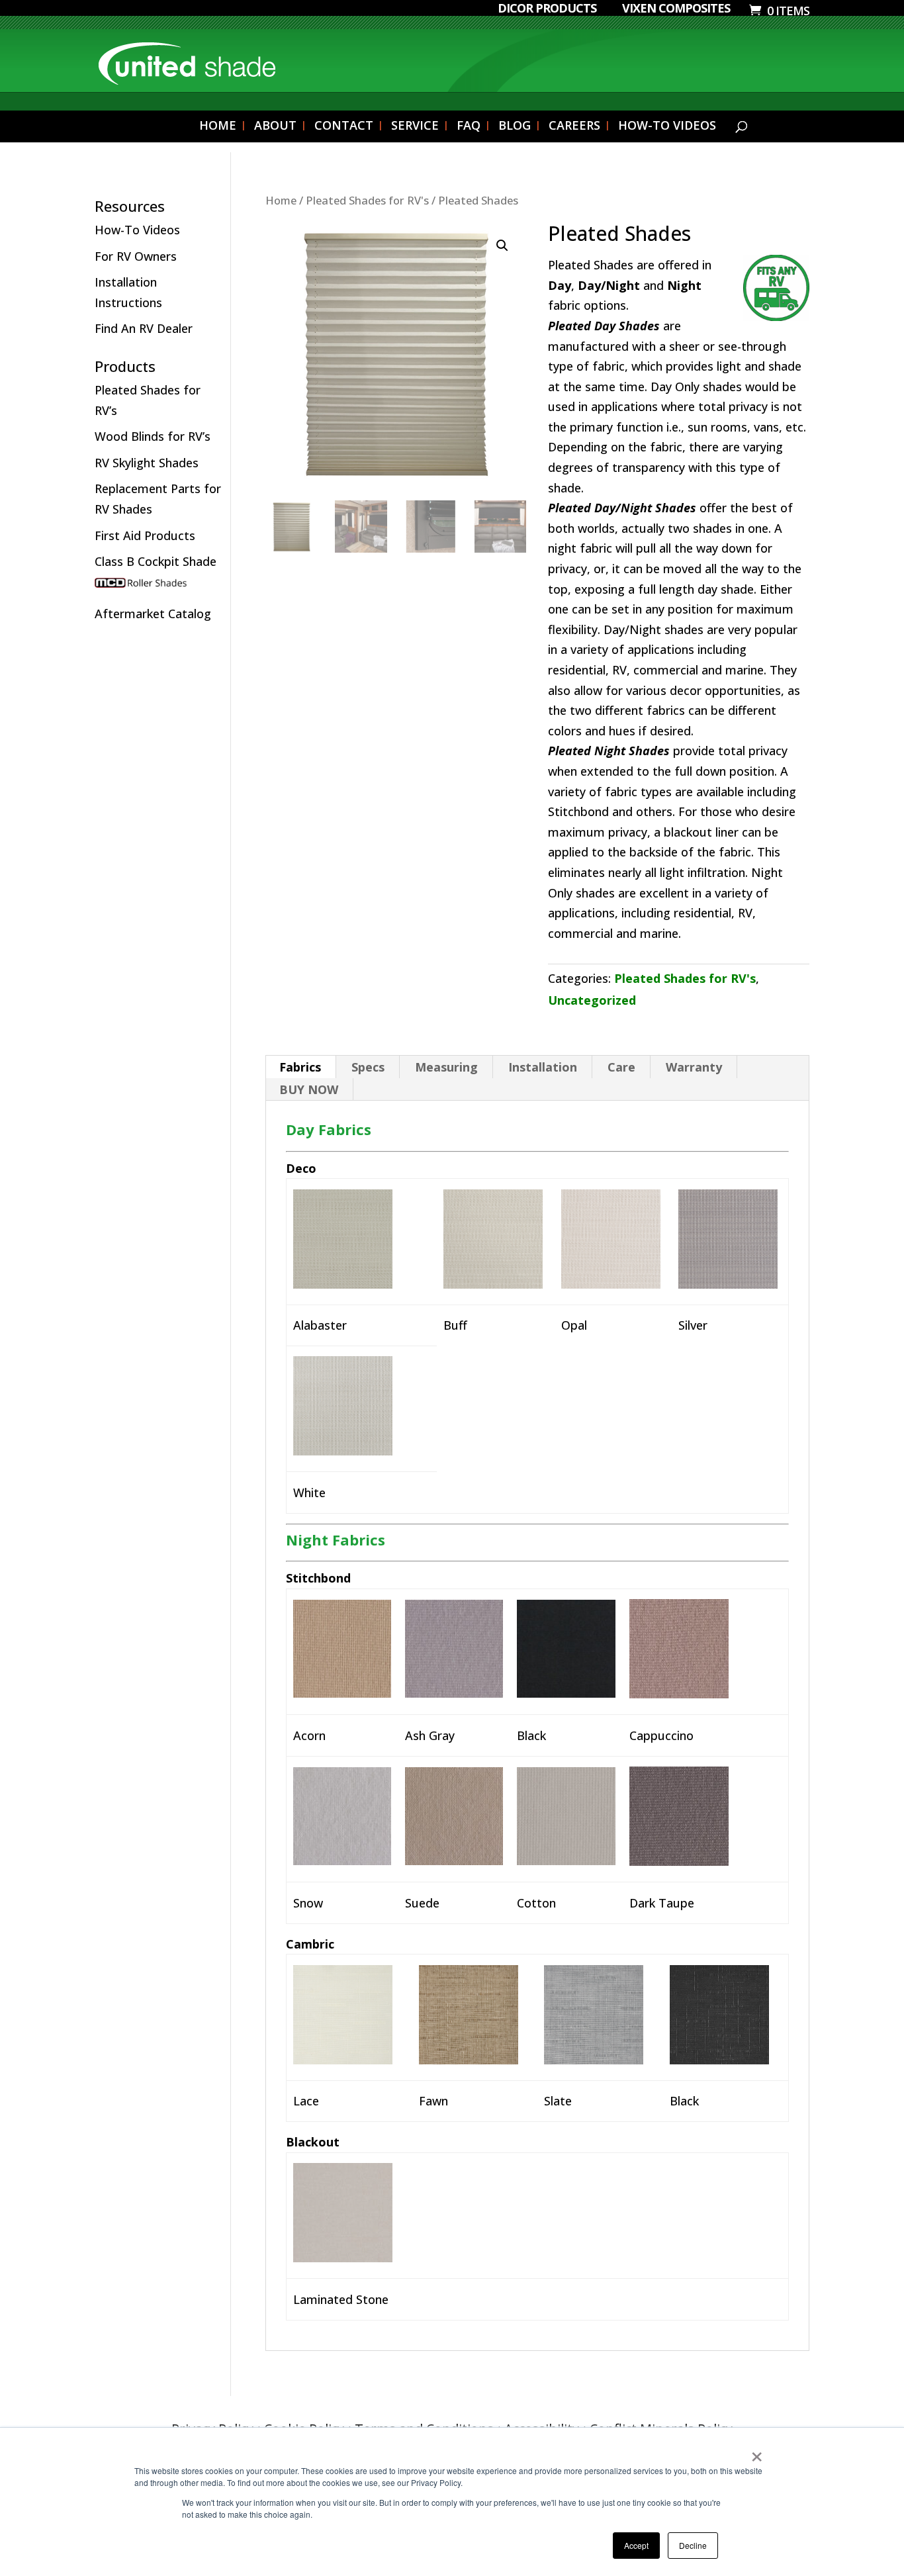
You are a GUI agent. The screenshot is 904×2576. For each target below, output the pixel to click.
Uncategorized (592, 1000)
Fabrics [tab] (300, 1067)
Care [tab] (621, 1067)
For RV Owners (136, 256)
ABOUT (275, 127)
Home (281, 200)
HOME (218, 127)
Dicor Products (547, 9)
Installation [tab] (543, 1067)
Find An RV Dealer (144, 328)
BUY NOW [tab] (309, 1089)
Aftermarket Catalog (153, 614)
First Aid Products (145, 535)
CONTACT (344, 127)
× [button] (757, 2452)
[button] (502, 246)
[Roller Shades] (159, 588)
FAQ (469, 127)
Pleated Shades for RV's (367, 200)
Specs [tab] (368, 1067)
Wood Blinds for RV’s (153, 436)
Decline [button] (693, 2545)
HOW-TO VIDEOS (667, 127)
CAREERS (574, 127)
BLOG (515, 127)
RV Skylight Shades (147, 463)
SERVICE (415, 127)
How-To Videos (137, 230)
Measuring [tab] (446, 1067)
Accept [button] (636, 2545)
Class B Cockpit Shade (156, 561)
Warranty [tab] (694, 1067)
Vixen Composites (676, 9)
